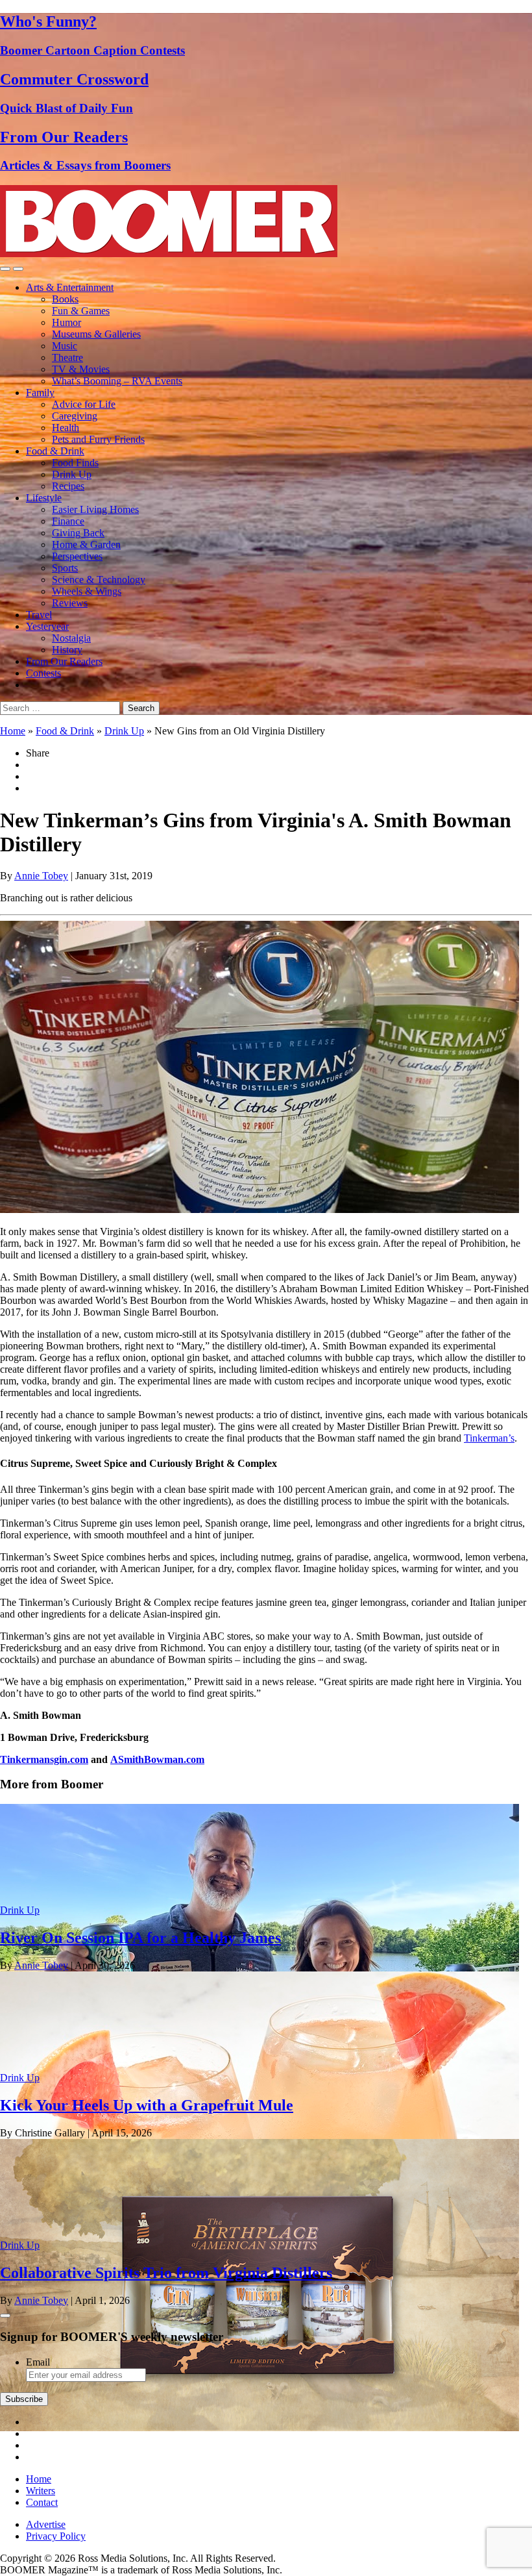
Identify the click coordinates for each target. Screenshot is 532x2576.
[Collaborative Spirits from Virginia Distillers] (260, 2428)
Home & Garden (86, 544)
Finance (68, 521)
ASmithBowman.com (157, 1759)
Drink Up (72, 474)
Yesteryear (47, 626)
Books (65, 299)
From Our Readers (64, 661)
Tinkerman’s (489, 1438)
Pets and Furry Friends (98, 439)
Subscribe (24, 2399)
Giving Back (78, 533)
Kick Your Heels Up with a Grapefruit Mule (147, 2105)
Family (40, 393)
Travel (39, 615)
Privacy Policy (56, 2536)
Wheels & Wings (87, 591)
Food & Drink (55, 451)
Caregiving (75, 416)
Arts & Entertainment (70, 287)
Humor (66, 322)
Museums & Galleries (96, 334)
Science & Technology (99, 580)
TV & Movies (81, 369)
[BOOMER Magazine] (169, 254)
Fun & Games (81, 311)
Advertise (46, 2524)
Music (65, 346)
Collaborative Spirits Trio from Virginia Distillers (166, 2273)
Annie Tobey (41, 876)
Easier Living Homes (95, 509)
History (67, 650)
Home (13, 731)
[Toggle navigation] (5, 269)
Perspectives (77, 556)
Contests (43, 673)
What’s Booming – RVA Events (117, 381)
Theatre (67, 357)
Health (66, 428)
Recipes (68, 486)
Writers (41, 2491)
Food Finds (75, 463)
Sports (65, 568)
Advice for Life (84, 404)
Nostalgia (71, 638)
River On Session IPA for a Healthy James (140, 1938)
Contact (42, 2502)
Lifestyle (44, 498)
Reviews (70, 603)
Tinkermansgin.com (44, 1759)
